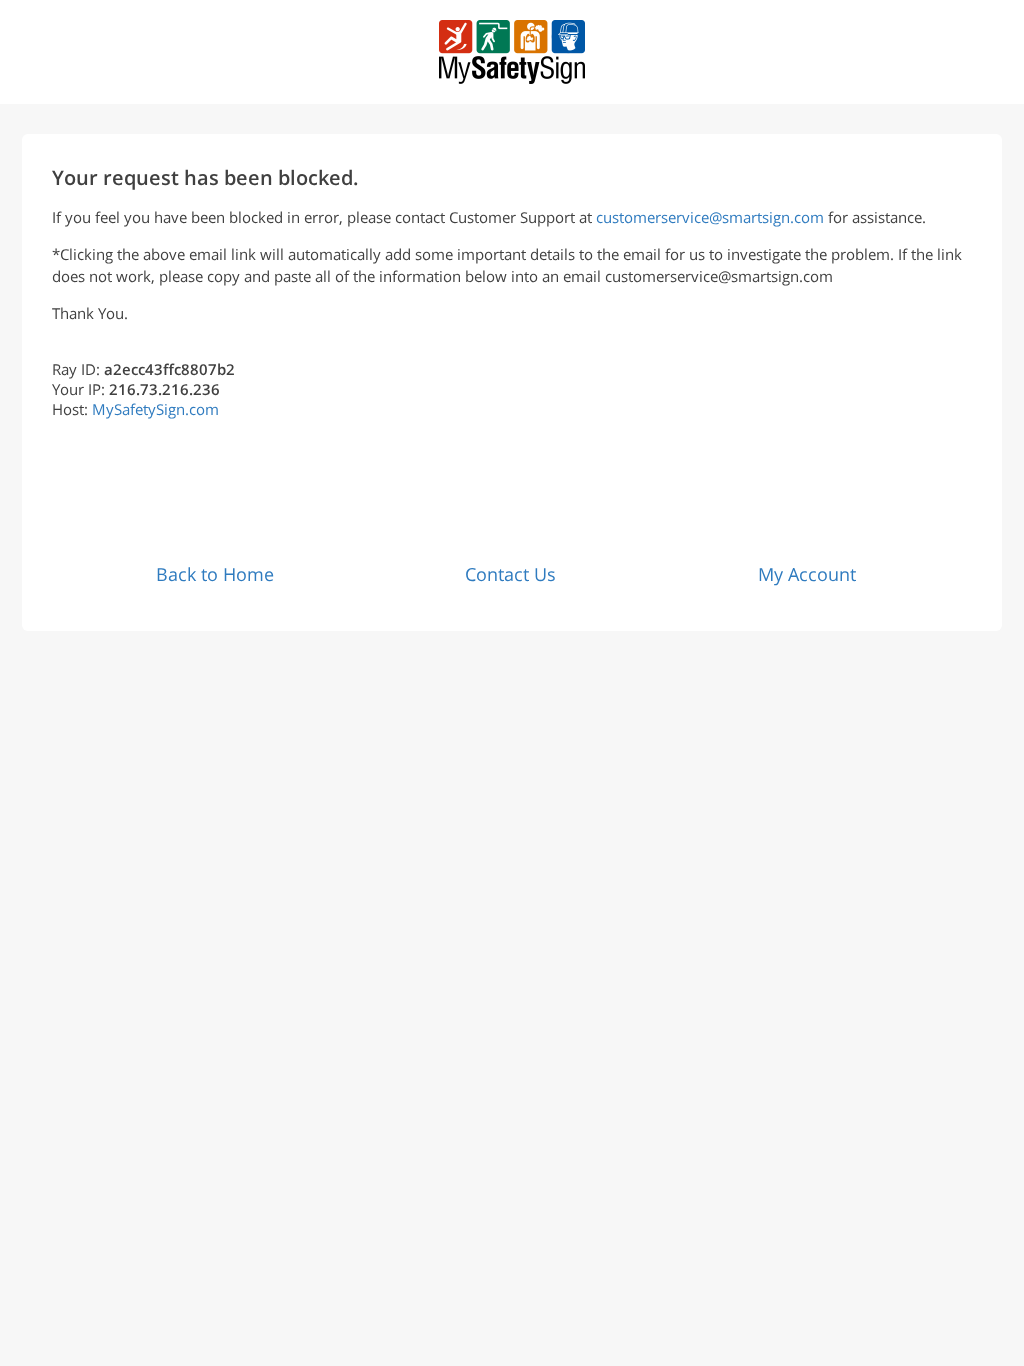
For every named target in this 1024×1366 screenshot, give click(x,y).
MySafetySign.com (155, 409)
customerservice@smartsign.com (710, 217)
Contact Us (510, 574)
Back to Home (215, 574)
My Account (807, 574)
